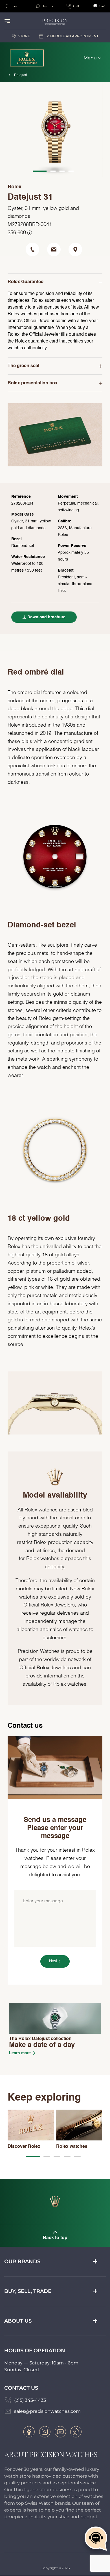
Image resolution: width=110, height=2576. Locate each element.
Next (53, 1961)
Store (24, 36)
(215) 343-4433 (30, 2400)
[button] (33, 2156)
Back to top (55, 2238)
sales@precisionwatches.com (47, 2411)
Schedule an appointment (72, 36)
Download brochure (46, 617)
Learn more (20, 2053)
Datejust (20, 75)
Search (17, 6)
